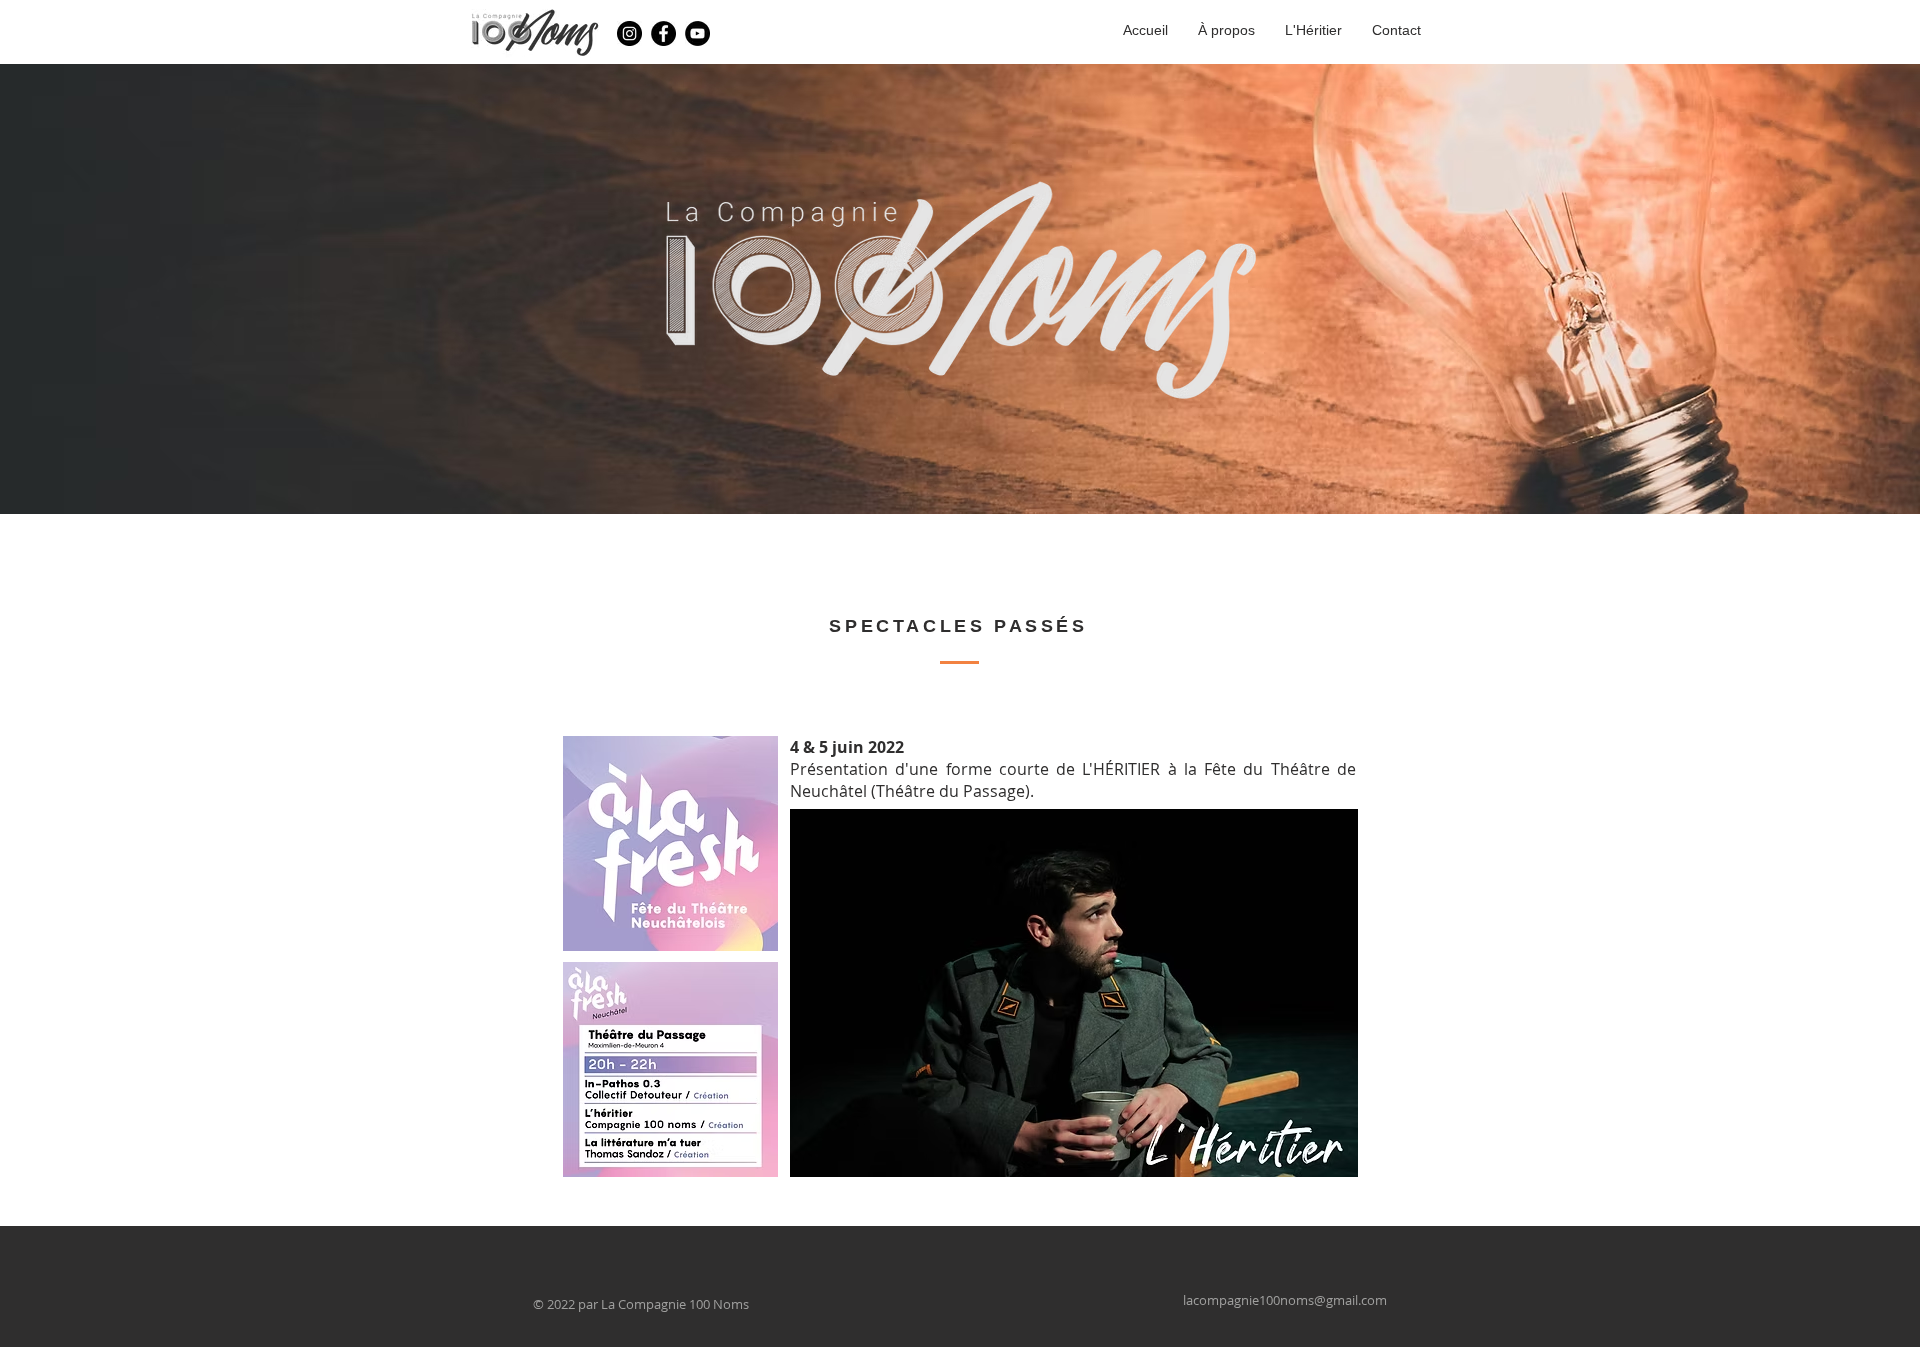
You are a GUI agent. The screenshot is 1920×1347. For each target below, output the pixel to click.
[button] (1097, 993)
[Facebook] (663, 33)
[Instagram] (629, 33)
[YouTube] (697, 33)
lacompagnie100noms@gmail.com (1285, 1300)
